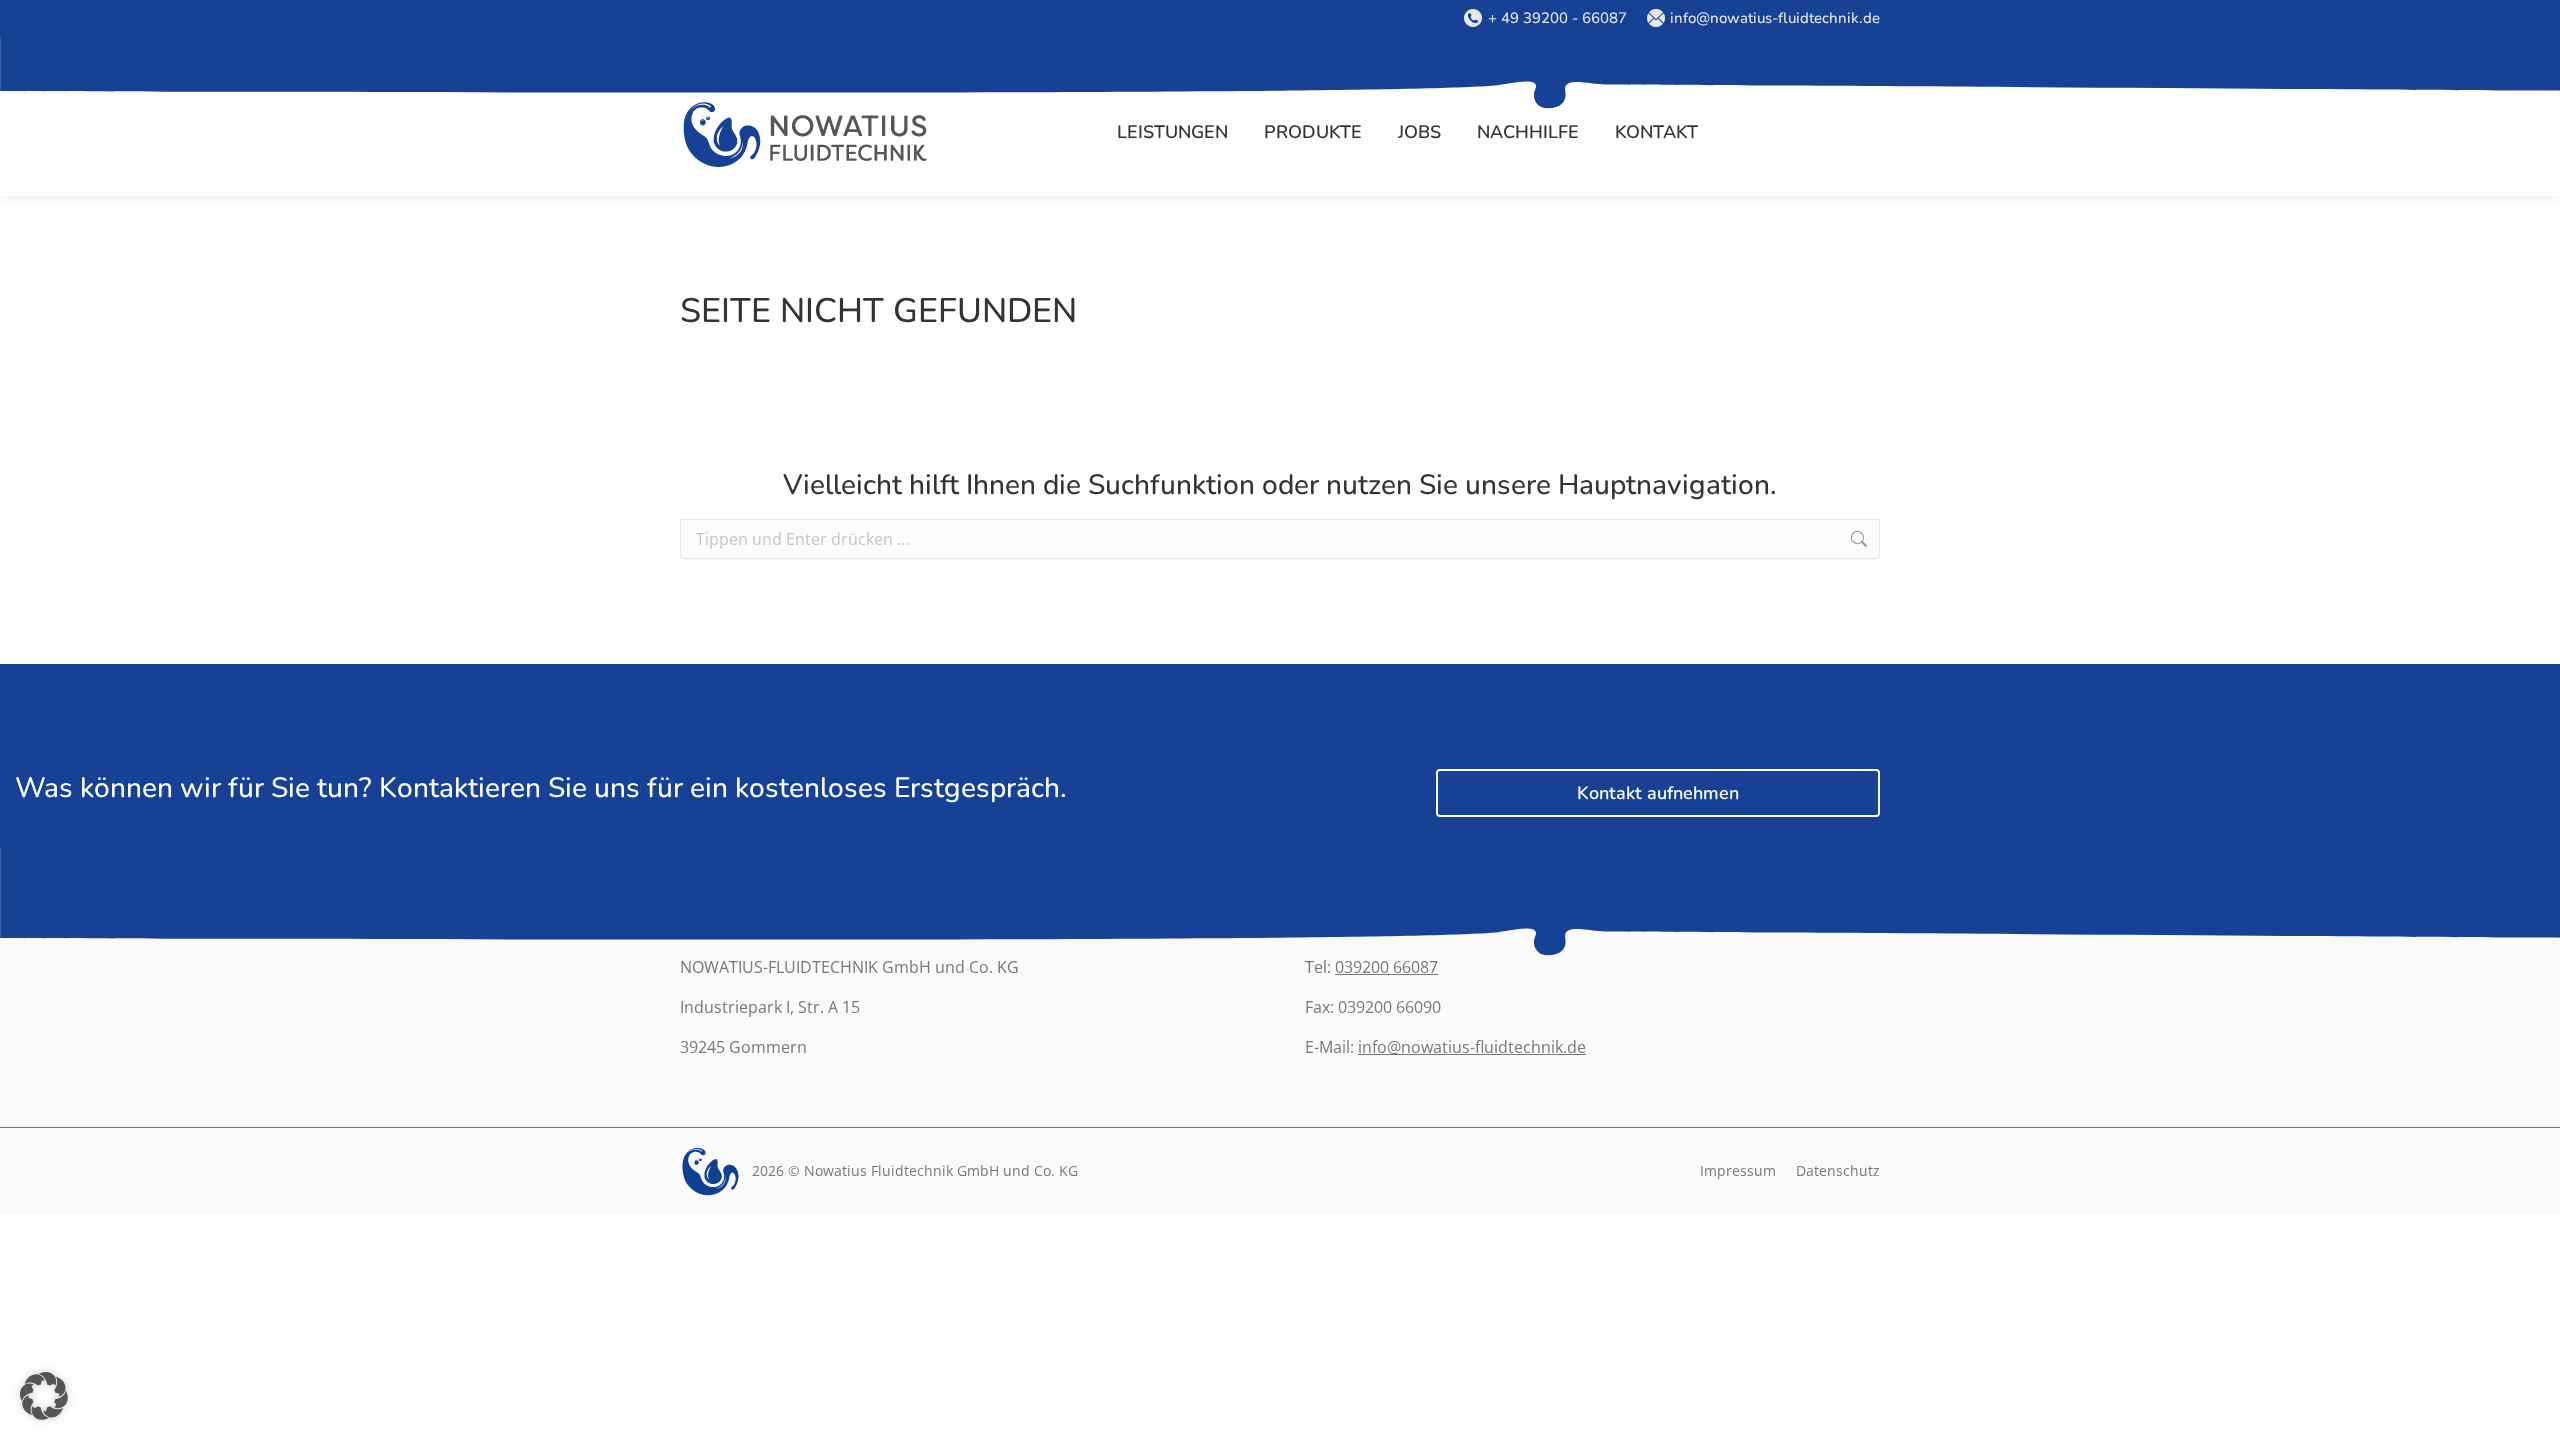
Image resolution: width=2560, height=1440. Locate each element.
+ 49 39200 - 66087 (1557, 18)
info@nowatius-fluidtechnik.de (1775, 18)
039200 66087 (1386, 967)
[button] (44, 1396)
